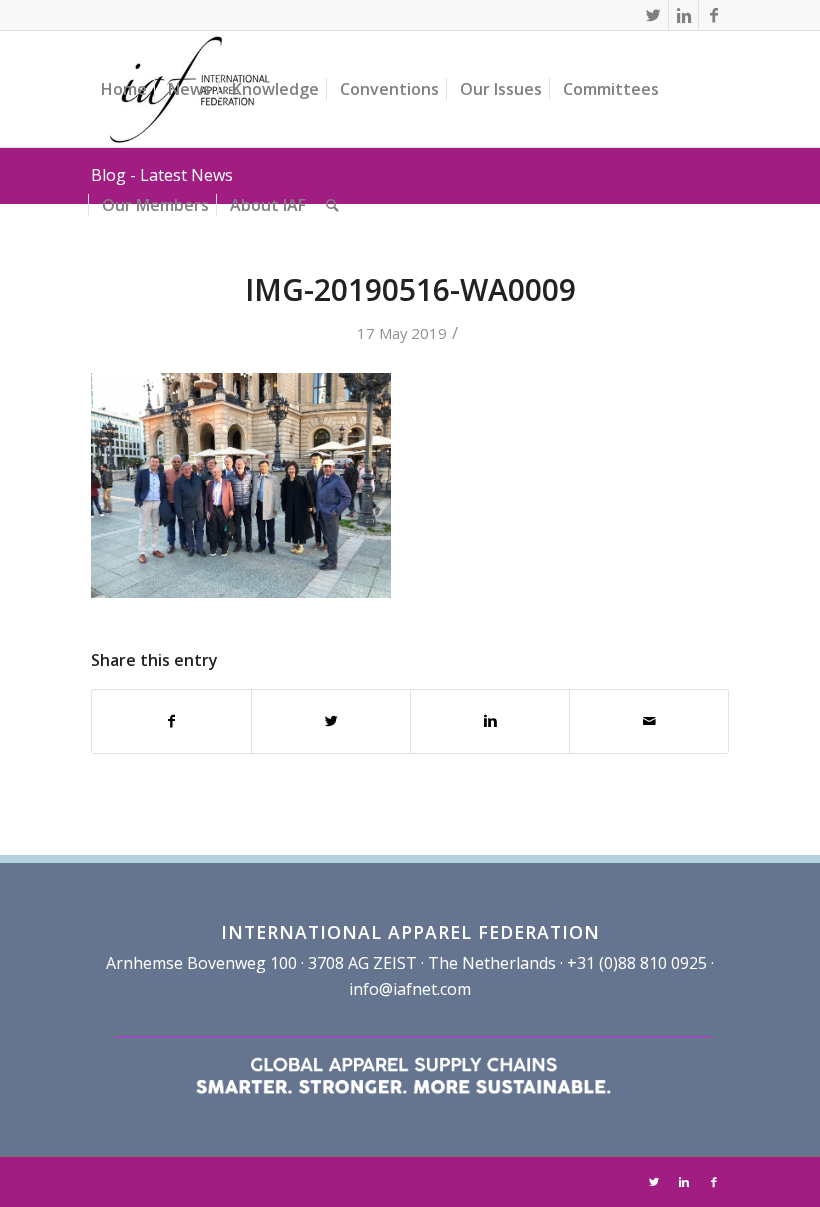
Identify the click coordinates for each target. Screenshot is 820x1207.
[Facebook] (714, 15)
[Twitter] (653, 15)
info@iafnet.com (410, 989)
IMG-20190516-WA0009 (410, 289)
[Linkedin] (683, 15)
